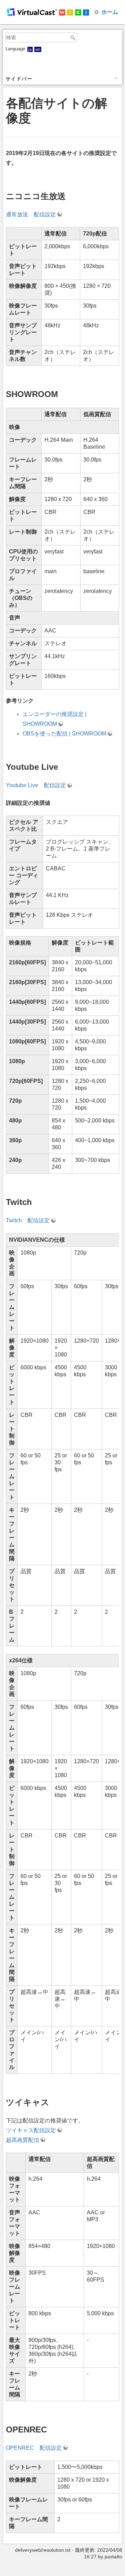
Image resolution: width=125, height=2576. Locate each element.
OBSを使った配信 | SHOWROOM (64, 734)
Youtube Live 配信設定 (36, 785)
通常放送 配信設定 (31, 214)
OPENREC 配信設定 (34, 2448)
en (38, 49)
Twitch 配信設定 (28, 1220)
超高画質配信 (23, 2140)
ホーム (110, 12)
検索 (73, 37)
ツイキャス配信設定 (31, 2130)
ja (30, 49)
